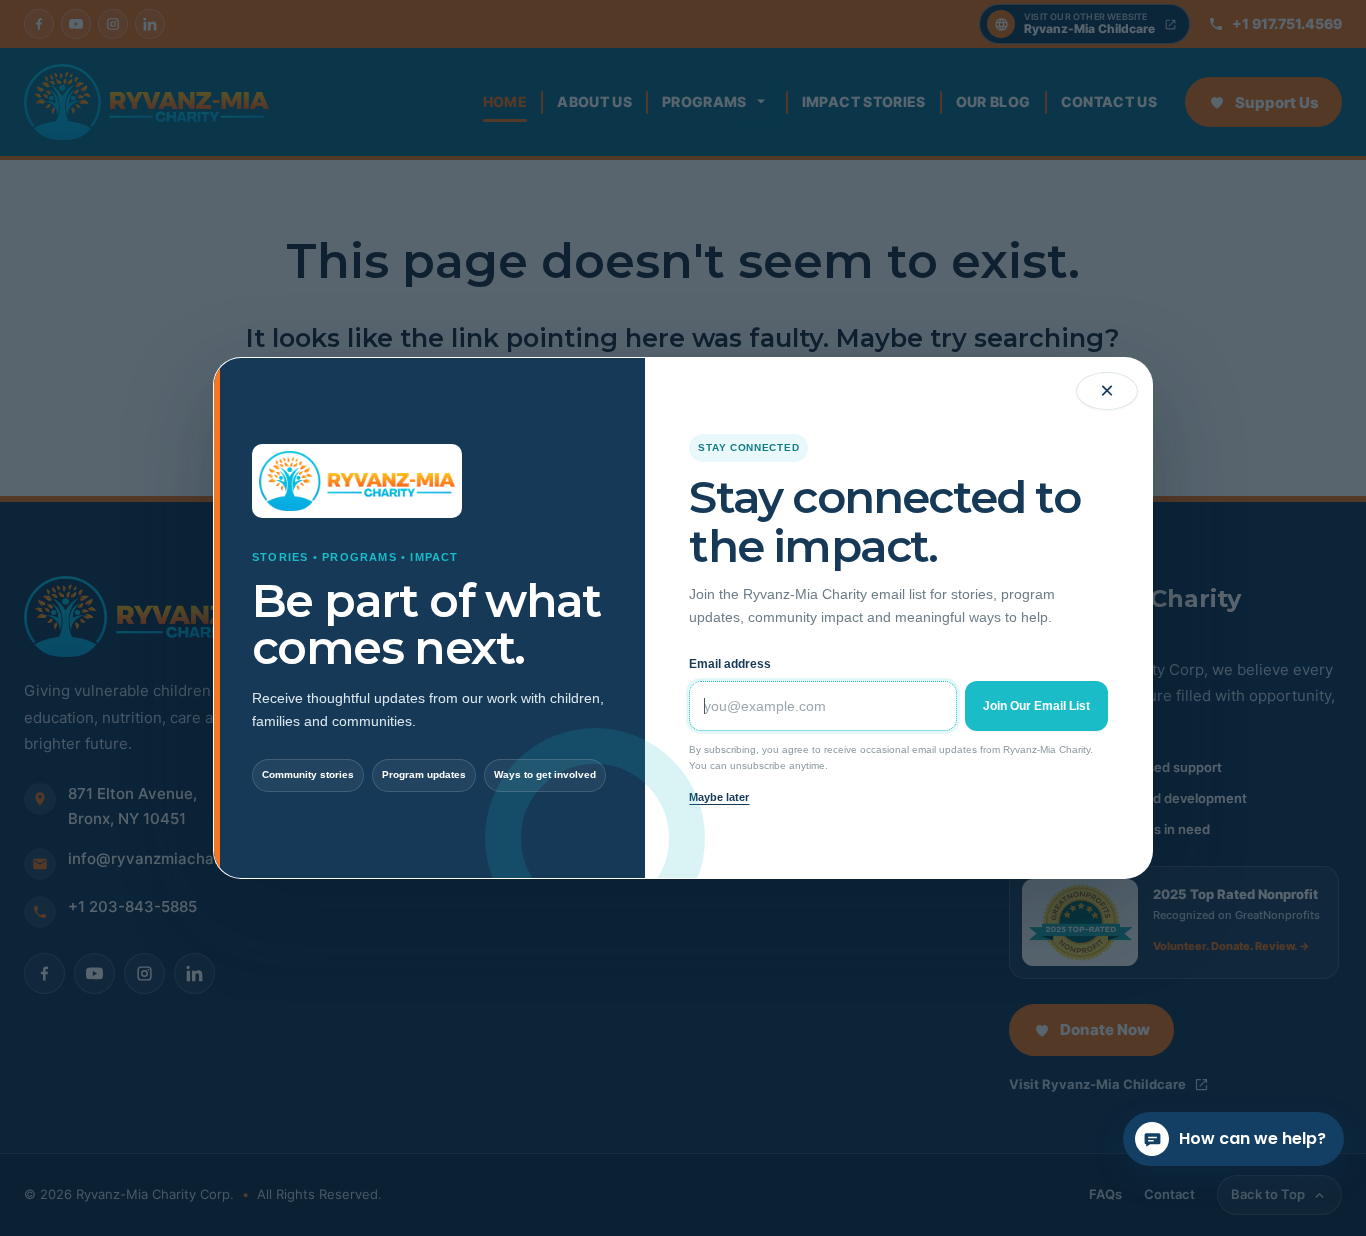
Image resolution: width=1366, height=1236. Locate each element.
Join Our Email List (1036, 706)
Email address (730, 664)
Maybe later (719, 797)
